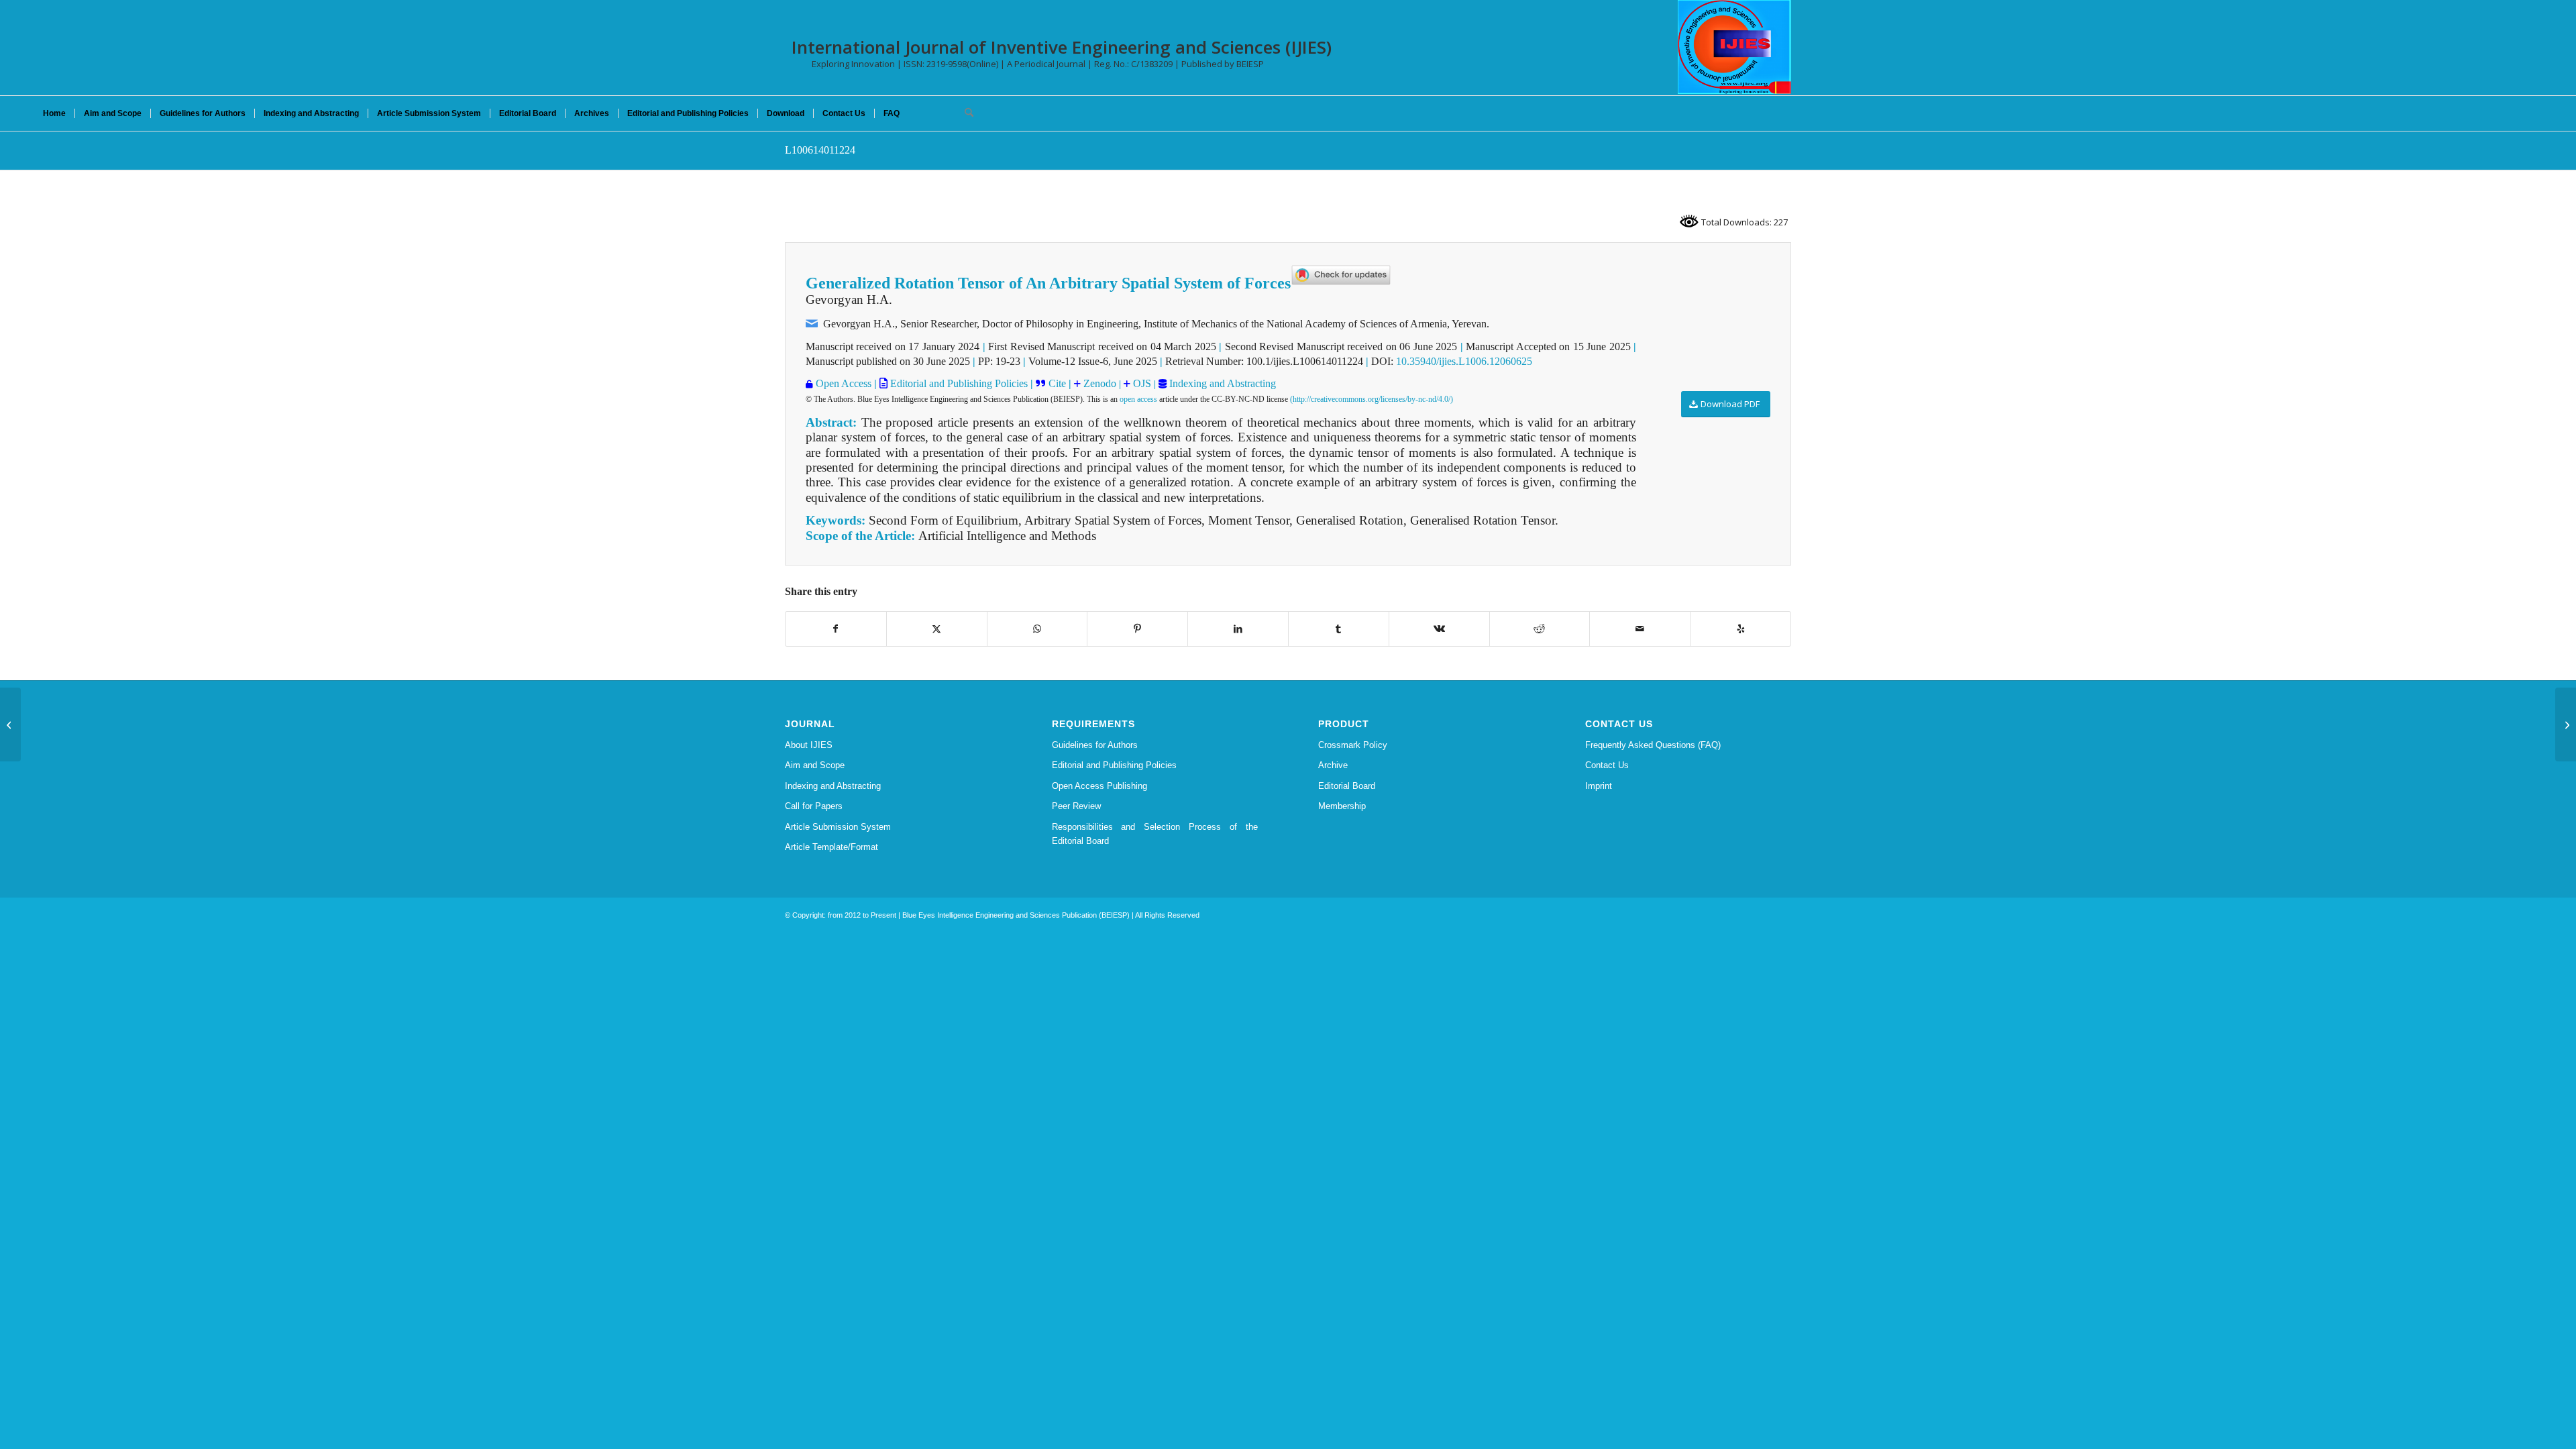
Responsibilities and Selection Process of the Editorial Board (1155, 834)
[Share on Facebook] (836, 629)
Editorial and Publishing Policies (958, 383)
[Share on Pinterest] (1137, 629)
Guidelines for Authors (1095, 745)
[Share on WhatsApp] (1037, 629)
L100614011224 (820, 150)
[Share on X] (937, 629)
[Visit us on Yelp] (1740, 629)
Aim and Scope (815, 765)
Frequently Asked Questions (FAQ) (1653, 745)
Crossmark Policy (1353, 745)
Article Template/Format (831, 847)
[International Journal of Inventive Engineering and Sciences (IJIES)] (1734, 47)
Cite (1057, 383)
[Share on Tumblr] (1339, 629)
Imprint (1599, 786)
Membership (1342, 806)
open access (1138, 399)
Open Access (844, 383)
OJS (1142, 383)
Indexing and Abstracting (1221, 383)
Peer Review (1076, 806)
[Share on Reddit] (1540, 629)
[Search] (965, 113)
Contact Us (1607, 765)
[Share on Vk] (1439, 629)
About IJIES (809, 745)
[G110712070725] (10, 724)
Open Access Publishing (1099, 786)
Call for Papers (814, 806)
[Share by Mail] (1640, 629)
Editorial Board (1347, 786)
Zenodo (1098, 383)
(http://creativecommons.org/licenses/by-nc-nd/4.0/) (1372, 399)
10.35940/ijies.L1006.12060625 (1464, 361)
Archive (1333, 765)
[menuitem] (54, 113)
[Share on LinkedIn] (1238, 629)
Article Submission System (838, 827)
